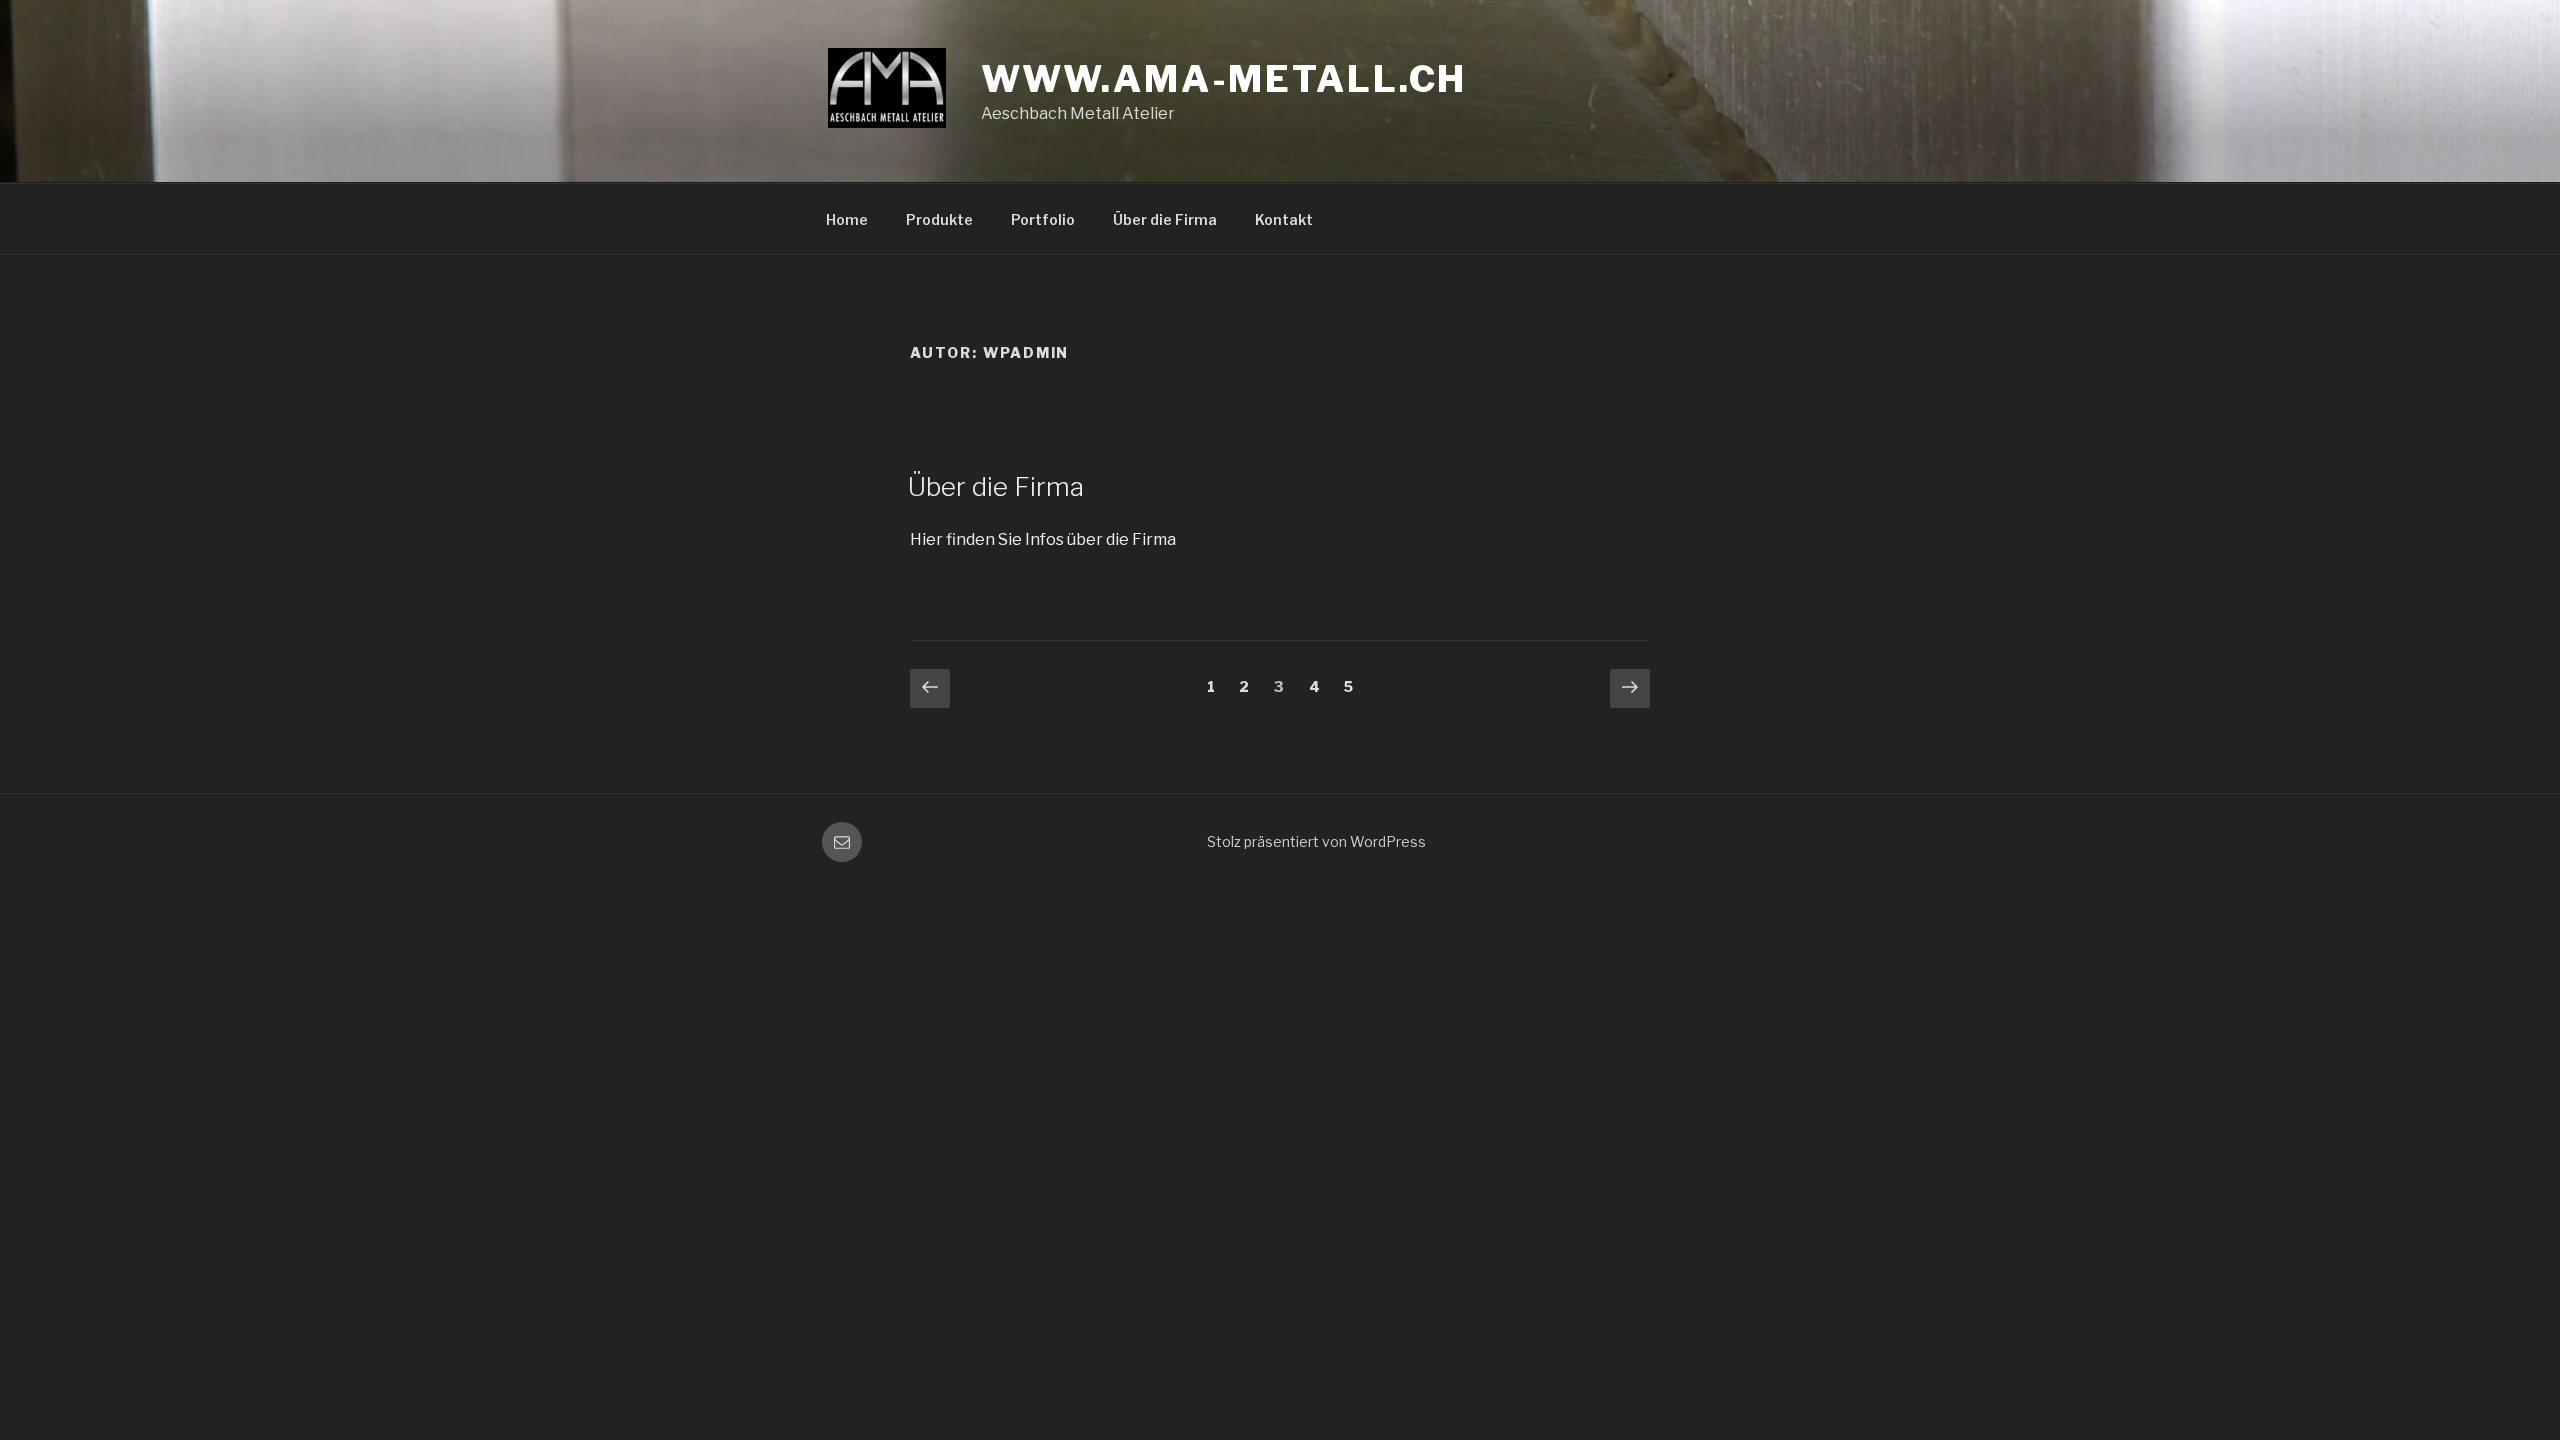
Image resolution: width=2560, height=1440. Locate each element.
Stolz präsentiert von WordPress (1316, 841)
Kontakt (1284, 219)
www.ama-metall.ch (1224, 79)
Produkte (939, 219)
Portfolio (1043, 219)
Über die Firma (1165, 219)
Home (847, 219)
